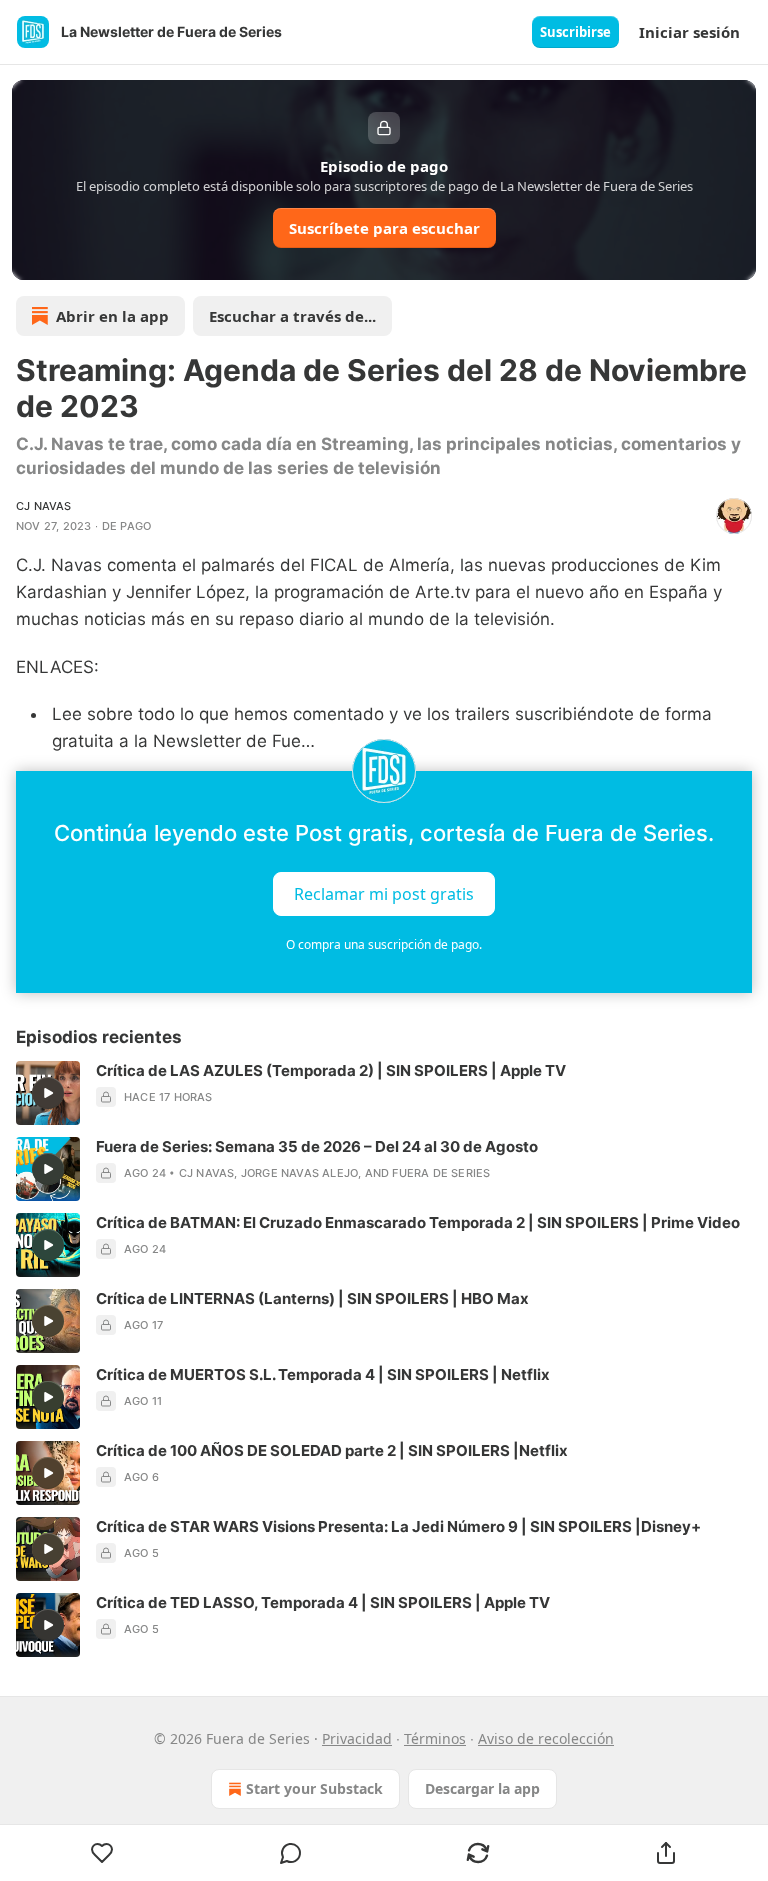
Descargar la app (482, 1788)
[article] (384, 1093)
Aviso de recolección (546, 1738)
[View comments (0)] (291, 1853)
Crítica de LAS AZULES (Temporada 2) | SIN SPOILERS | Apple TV (331, 1070)
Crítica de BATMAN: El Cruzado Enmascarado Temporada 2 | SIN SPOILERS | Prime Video (418, 1222)
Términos (435, 1738)
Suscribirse (575, 32)
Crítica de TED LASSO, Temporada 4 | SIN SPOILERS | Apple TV (323, 1602)
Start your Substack (314, 1788)
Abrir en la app (112, 316)
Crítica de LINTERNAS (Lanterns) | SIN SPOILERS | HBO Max (312, 1298)
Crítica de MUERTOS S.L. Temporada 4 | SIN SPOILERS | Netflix (323, 1374)
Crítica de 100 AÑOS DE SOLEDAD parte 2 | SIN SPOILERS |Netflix (332, 1450)
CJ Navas (44, 506)
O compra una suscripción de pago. (384, 944)
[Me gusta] (102, 1853)
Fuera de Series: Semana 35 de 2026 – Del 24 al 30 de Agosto (317, 1146)
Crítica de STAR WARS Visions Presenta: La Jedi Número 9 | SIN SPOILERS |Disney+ (398, 1526)
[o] (48, 1093)
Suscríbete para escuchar (384, 228)
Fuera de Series (441, 1173)
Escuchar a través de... (292, 316)
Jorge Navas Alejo (299, 1173)
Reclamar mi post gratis (384, 894)
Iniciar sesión (689, 32)
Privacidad (357, 1738)
